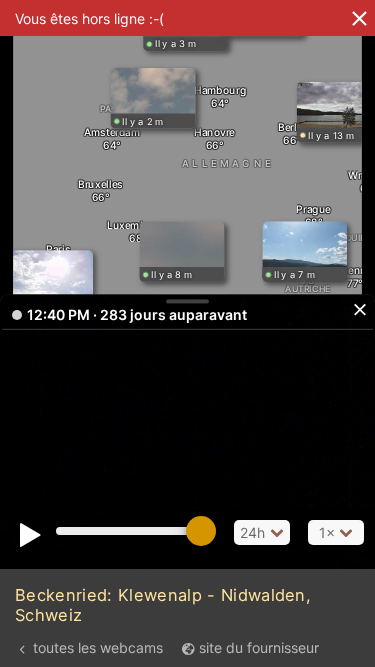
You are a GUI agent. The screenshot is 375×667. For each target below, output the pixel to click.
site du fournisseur (259, 647)
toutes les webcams (98, 647)
